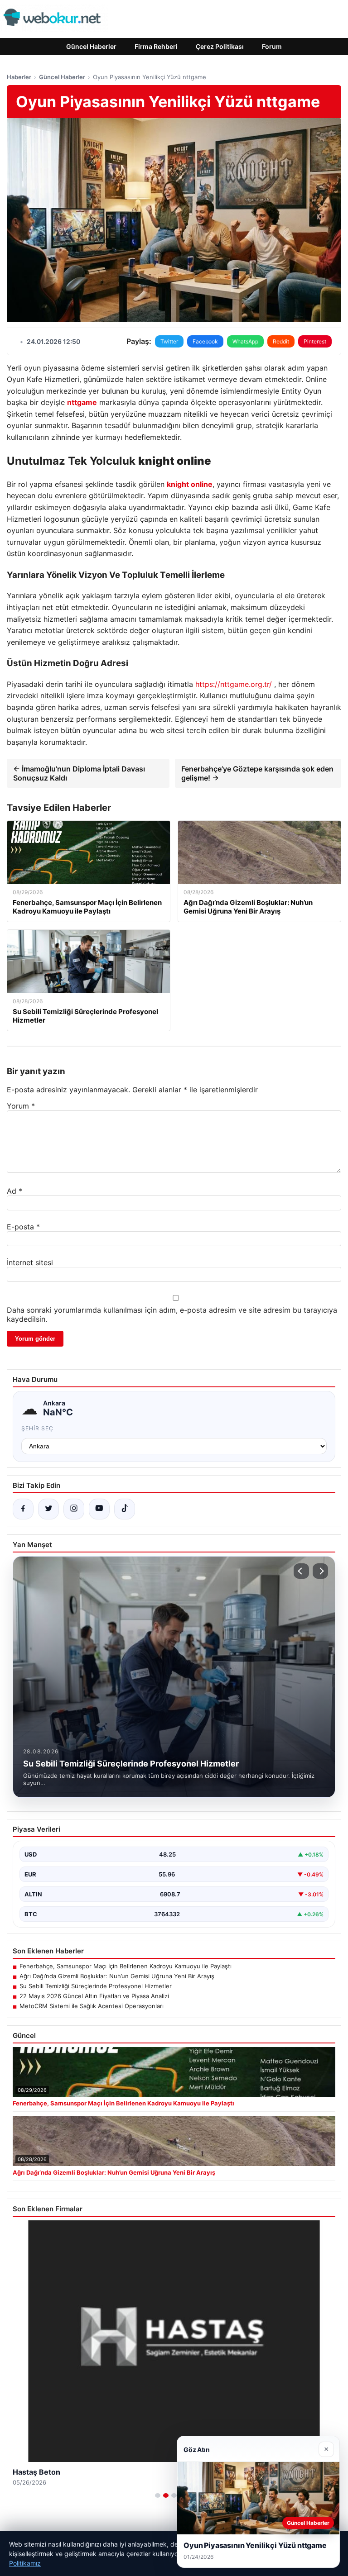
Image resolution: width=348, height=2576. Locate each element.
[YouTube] (99, 1509)
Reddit (281, 341)
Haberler (19, 77)
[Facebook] (23, 1509)
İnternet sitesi (30, 1262)
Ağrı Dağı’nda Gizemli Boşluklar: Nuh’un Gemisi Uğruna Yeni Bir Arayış (117, 1976)
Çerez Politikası (220, 46)
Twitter (169, 341)
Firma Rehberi (156, 46)
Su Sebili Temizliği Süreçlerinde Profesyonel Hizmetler (96, 1986)
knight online (190, 484)
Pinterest (315, 341)
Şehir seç (37, 1428)
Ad (14, 1191)
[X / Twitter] (48, 1509)
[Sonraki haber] (320, 1571)
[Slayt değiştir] (158, 2495)
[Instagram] (74, 1509)
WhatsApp (245, 341)
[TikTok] (125, 1509)
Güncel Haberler (91, 46)
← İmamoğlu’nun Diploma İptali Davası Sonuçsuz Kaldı (79, 773)
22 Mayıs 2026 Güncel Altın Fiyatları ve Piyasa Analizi (94, 1996)
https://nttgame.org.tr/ (234, 684)
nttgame (82, 402)
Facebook (205, 341)
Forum (272, 46)
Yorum (21, 1106)
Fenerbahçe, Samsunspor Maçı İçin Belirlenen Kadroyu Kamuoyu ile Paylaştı (126, 1966)
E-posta (23, 1227)
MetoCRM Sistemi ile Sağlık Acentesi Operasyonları (92, 2006)
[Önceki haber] (301, 1571)
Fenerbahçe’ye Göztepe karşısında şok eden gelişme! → (257, 773)
